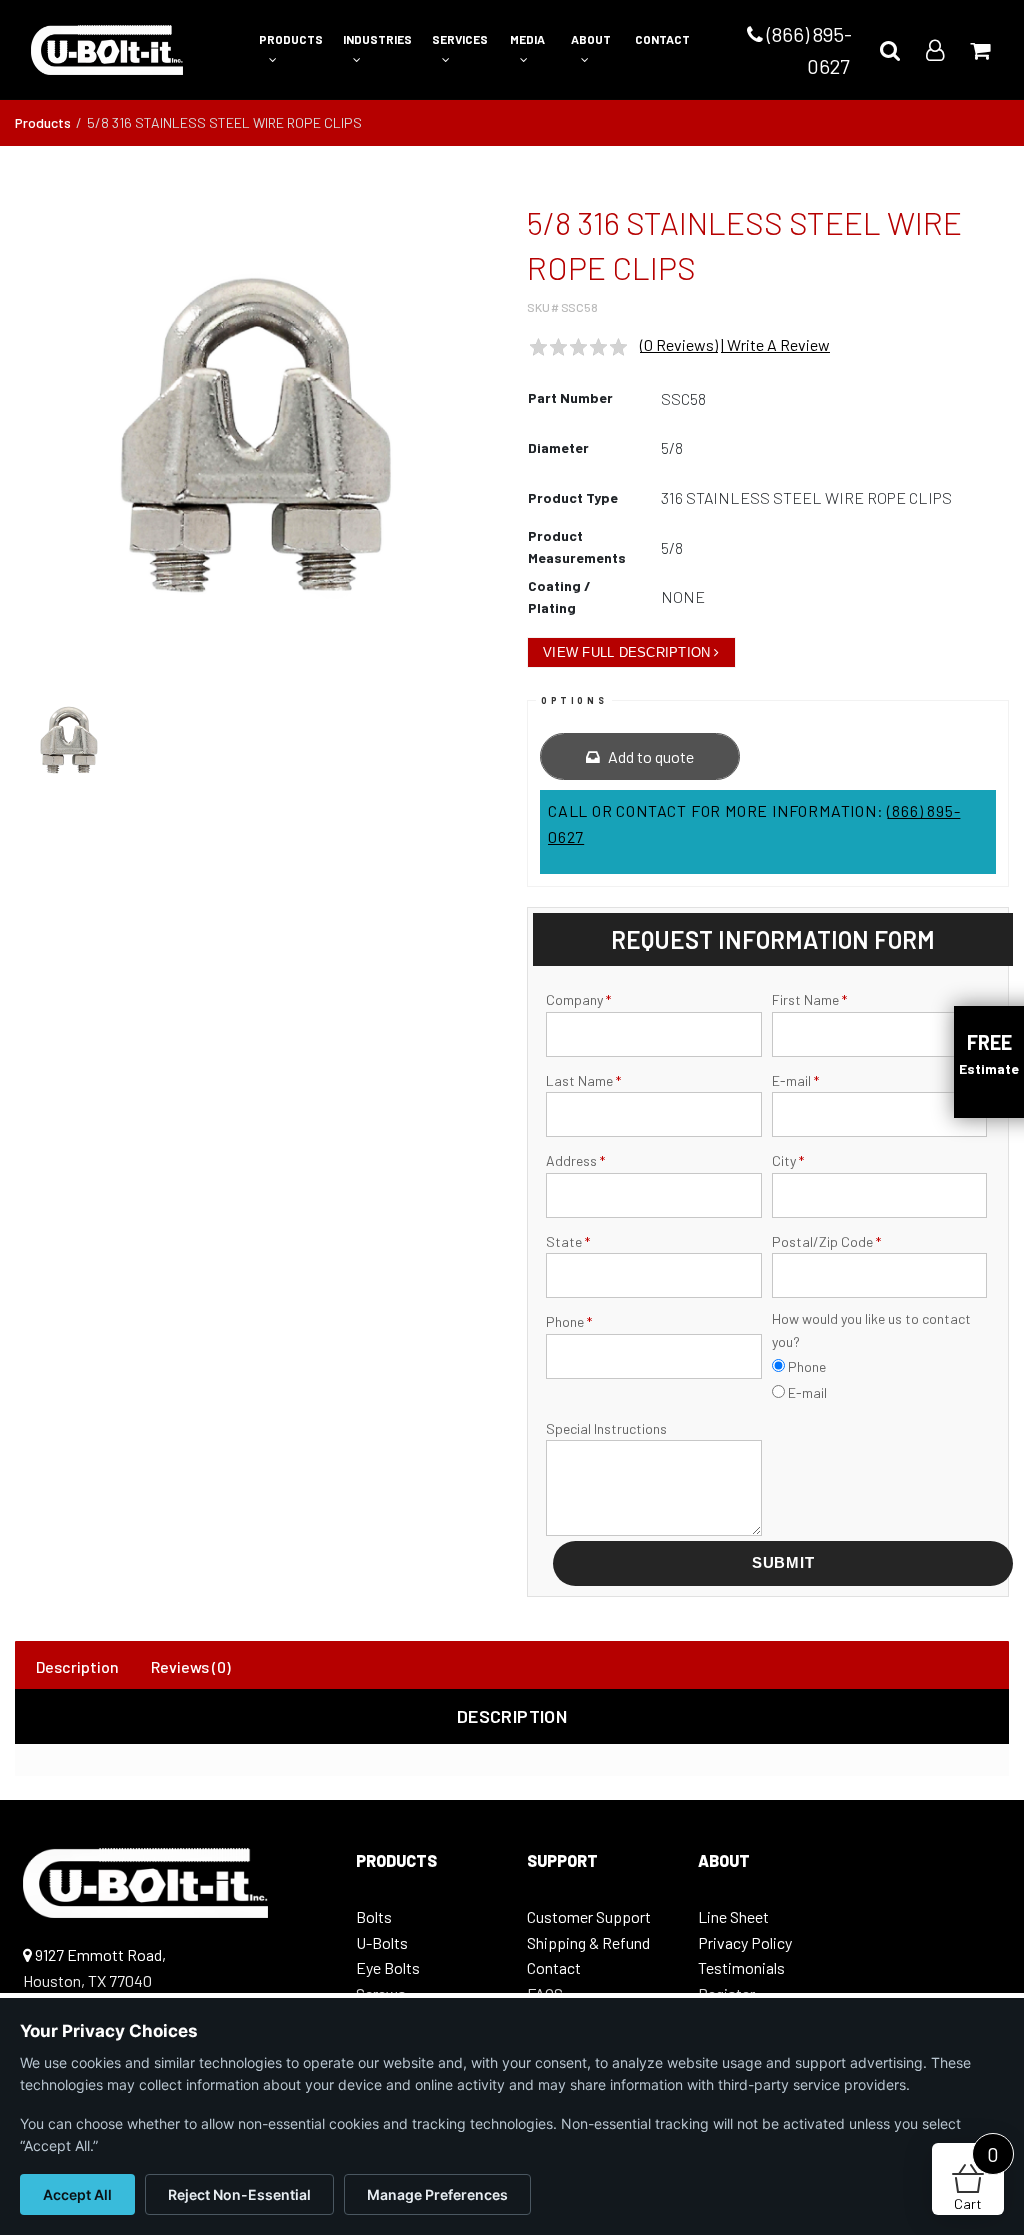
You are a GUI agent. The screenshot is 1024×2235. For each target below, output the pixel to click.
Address (575, 1160)
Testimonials (741, 1967)
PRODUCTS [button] (291, 39)
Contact (554, 1967)
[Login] (935, 49)
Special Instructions (606, 1428)
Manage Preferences (437, 2194)
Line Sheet (733, 1916)
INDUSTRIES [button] (377, 39)
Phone (569, 1321)
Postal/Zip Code (826, 1241)
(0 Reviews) (679, 344)
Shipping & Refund (588, 1942)
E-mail (795, 1080)
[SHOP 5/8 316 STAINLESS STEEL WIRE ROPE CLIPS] (256, 435)
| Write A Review (775, 344)
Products (43, 122)
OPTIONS (574, 700)
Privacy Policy (745, 1942)
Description (77, 1666)
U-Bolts (382, 1942)
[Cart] (980, 49)
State (568, 1241)
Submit (783, 1562)
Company (578, 999)
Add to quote (649, 756)
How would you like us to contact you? (871, 1329)
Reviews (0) (191, 1666)
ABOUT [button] (591, 39)
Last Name (583, 1080)
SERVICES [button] (460, 39)
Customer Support (589, 1916)
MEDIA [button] (527, 39)
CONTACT (662, 39)
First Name (809, 999)
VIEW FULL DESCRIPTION (626, 652)
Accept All (77, 2194)
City (788, 1160)
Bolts (374, 1916)
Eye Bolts (388, 1967)
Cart (976, 2177)
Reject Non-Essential (239, 2194)
